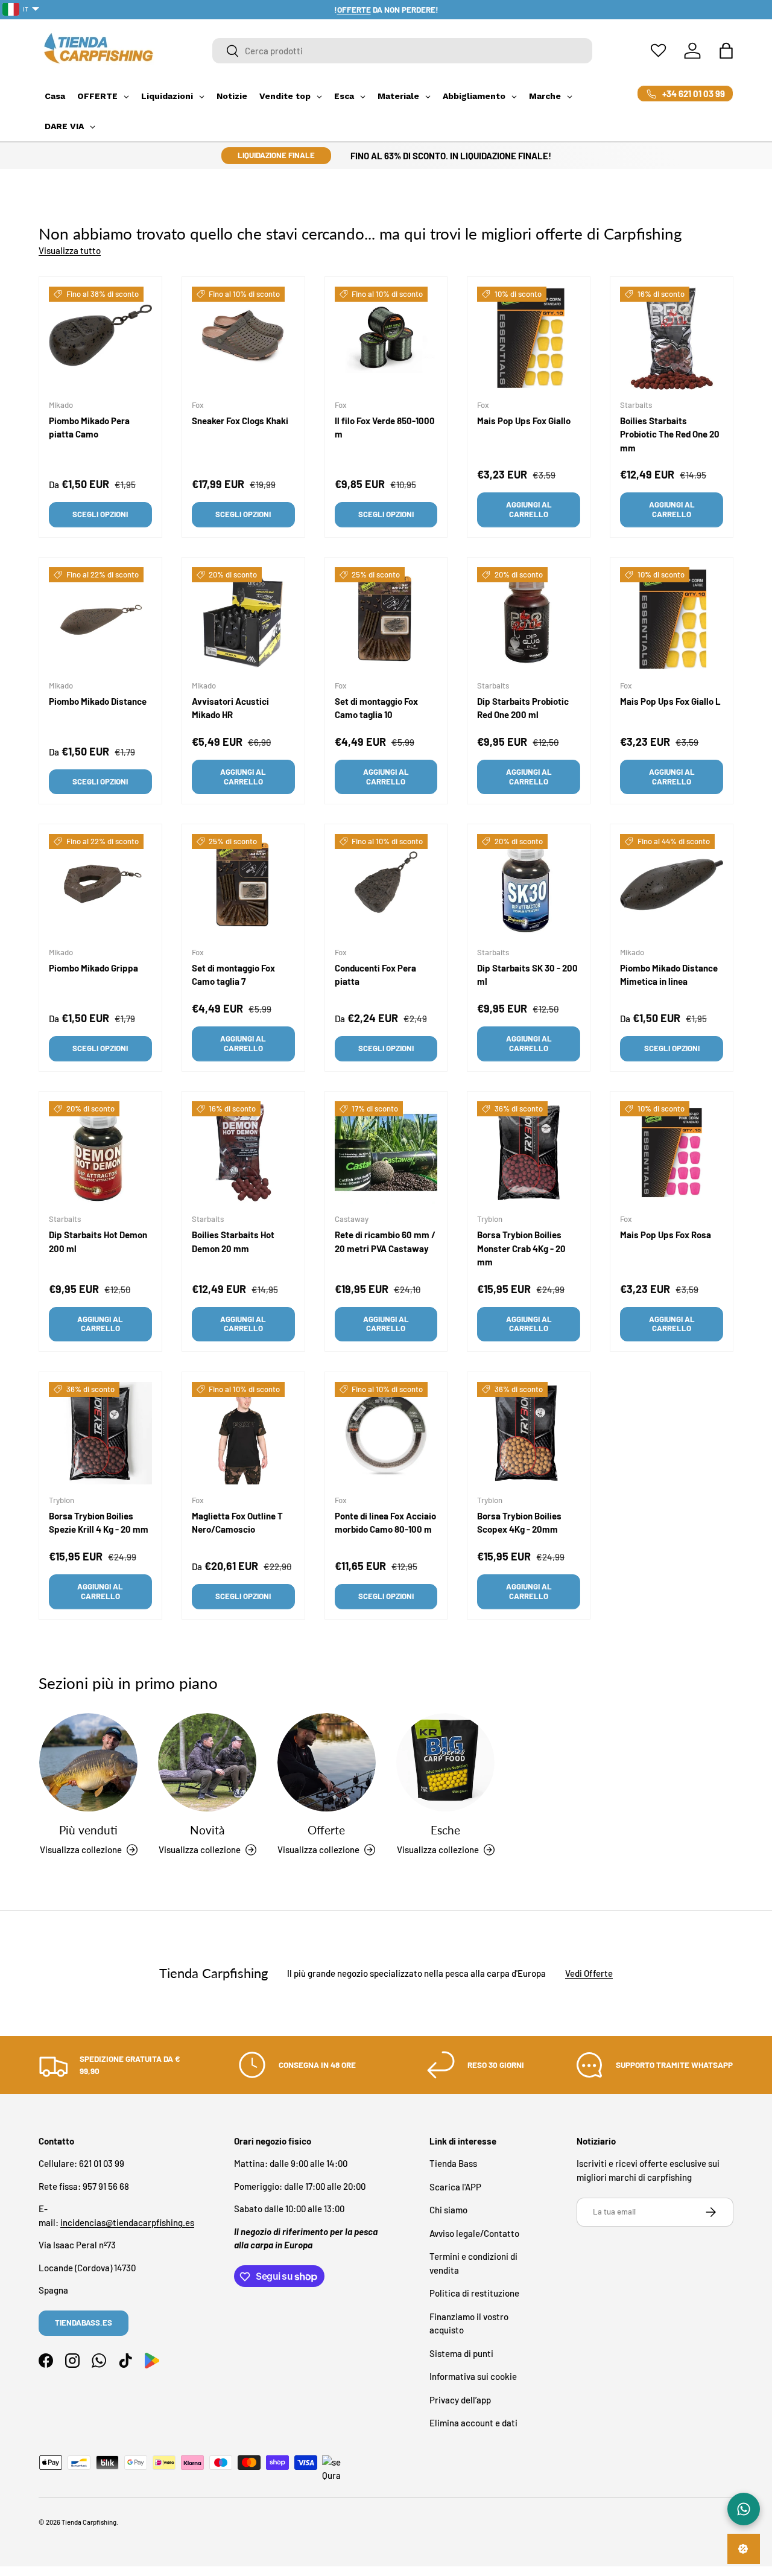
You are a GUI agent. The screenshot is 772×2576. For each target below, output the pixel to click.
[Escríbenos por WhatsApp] (744, 2509)
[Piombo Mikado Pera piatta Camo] (100, 338)
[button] (726, 51)
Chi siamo (448, 2210)
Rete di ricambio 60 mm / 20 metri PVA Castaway (385, 1242)
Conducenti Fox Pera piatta (375, 975)
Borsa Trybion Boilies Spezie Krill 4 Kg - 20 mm (99, 1522)
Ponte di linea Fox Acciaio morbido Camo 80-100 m (385, 1522)
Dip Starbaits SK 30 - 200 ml (527, 975)
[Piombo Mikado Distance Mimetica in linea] (672, 886)
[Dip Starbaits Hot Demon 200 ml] (100, 1153)
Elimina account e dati (473, 2423)
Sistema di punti (461, 2353)
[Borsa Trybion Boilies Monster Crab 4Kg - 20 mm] (529, 1153)
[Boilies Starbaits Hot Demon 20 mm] (243, 1153)
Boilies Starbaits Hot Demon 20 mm (233, 1242)
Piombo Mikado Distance (98, 701)
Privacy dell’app (460, 2400)
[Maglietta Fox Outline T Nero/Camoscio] (243, 1433)
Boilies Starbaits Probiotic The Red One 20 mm (670, 434)
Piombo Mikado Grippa (93, 968)
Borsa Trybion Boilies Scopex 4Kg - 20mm (519, 1522)
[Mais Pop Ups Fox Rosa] (672, 1153)
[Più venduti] (88, 1762)
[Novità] (207, 1762)
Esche (445, 1830)
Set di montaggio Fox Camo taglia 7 (233, 975)
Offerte (326, 1830)
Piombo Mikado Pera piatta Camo (89, 428)
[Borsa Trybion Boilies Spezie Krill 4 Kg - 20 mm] (100, 1433)
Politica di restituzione (474, 2294)
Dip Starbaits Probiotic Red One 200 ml (523, 708)
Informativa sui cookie (473, 2377)
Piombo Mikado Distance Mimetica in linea (669, 975)
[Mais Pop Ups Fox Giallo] (529, 338)
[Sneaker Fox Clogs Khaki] (243, 338)
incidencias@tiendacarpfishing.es (127, 2222)
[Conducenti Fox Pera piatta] (386, 886)
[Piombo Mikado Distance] (100, 619)
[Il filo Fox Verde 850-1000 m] (386, 338)
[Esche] (445, 1762)
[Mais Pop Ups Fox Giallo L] (672, 619)
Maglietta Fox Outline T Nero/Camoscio (237, 1522)
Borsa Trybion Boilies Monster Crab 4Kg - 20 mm (521, 1248)
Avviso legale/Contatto (474, 2233)
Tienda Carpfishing (89, 2522)
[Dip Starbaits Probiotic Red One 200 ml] (529, 619)
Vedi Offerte (589, 1973)
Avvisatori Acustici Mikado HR (230, 708)
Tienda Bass (453, 2164)
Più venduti (88, 1830)
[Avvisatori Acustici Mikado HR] (243, 619)
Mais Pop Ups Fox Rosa (666, 1235)
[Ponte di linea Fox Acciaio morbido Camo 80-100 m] (386, 1433)
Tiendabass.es (84, 2323)
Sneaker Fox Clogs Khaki (240, 421)
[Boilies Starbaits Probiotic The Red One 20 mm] (672, 338)
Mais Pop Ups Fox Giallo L (670, 701)
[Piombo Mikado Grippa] (100, 886)
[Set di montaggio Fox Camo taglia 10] (386, 619)
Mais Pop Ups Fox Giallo (524, 421)
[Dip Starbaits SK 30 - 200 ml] (529, 886)
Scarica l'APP (455, 2187)
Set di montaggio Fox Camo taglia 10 (376, 708)
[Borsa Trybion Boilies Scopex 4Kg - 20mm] (529, 1433)
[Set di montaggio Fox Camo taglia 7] (243, 886)
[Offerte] (327, 1762)
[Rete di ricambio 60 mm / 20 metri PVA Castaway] (386, 1153)
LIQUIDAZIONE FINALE (276, 155)
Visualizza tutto (70, 250)
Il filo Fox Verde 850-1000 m (385, 428)
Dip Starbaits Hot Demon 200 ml (98, 1242)
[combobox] (402, 51)
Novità (207, 1830)
